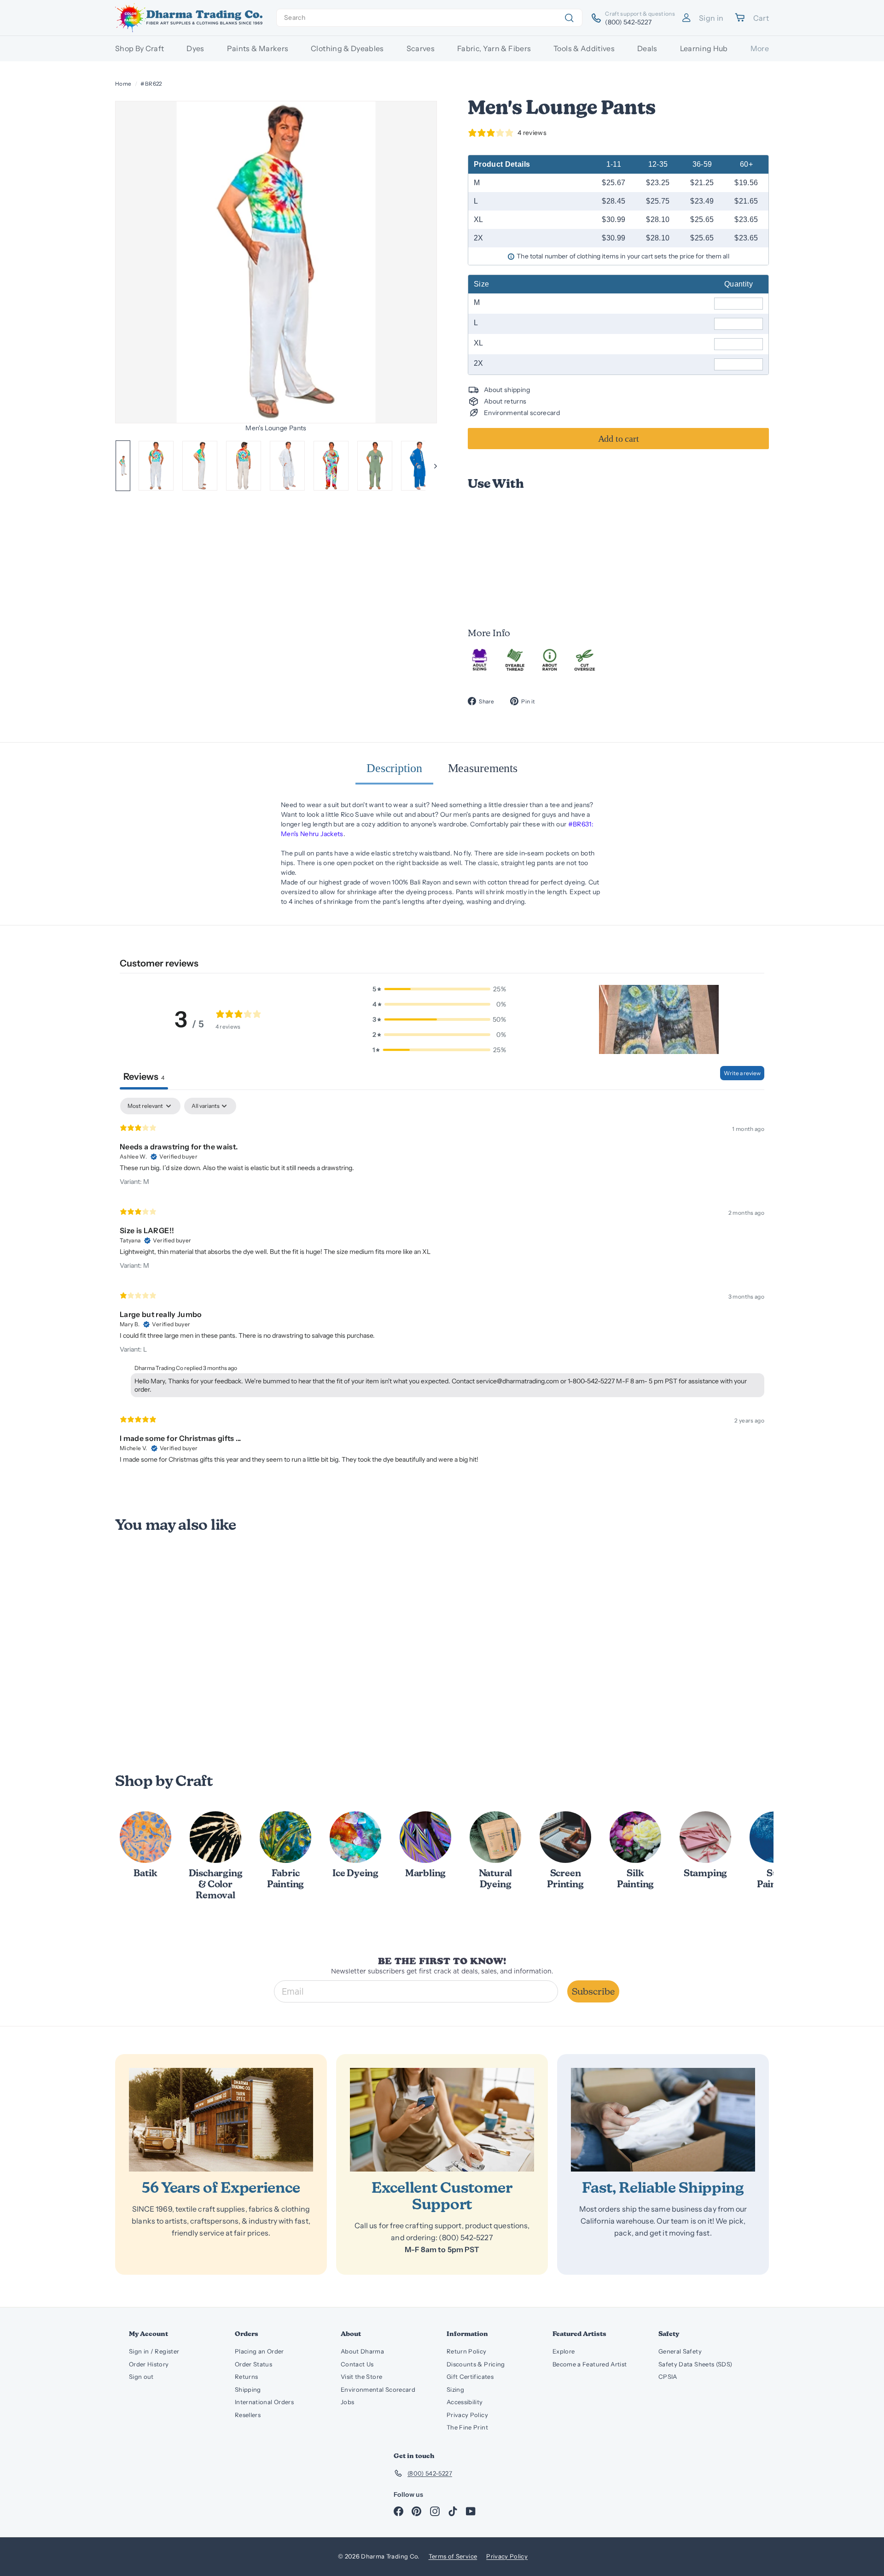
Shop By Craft (140, 48)
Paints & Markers (258, 48)
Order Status (253, 2364)
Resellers (248, 2415)
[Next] (431, 466)
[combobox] (429, 18)
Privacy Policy (467, 2415)
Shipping (248, 2389)
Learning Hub (704, 48)
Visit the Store (361, 2377)
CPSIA (668, 2377)
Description (394, 768)
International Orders (264, 2402)
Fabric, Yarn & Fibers (494, 48)
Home (123, 84)
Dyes (195, 48)
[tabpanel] (442, 1285)
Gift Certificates (470, 2377)
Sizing (455, 2389)
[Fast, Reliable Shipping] (663, 2120)
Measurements (483, 768)
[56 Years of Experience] (221, 2120)
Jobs (347, 2402)
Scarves (421, 48)
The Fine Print (467, 2427)
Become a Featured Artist (590, 2364)
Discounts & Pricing (476, 2364)
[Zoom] (276, 262)
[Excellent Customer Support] (442, 2120)
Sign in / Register (154, 2351)
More (760, 48)
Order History (149, 2364)
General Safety (680, 2351)
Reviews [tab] (144, 1077)
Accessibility (465, 2402)
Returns (246, 2377)
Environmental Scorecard (378, 2389)
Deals (647, 48)
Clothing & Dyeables (347, 48)
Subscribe (593, 1991)
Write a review (742, 1073)
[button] (659, 1019)
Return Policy (467, 2351)
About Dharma (362, 2351)
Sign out (141, 2377)
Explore (564, 2351)
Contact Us (357, 2364)
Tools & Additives (584, 48)
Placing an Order (259, 2351)
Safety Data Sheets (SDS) (695, 2364)
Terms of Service (453, 2556)
